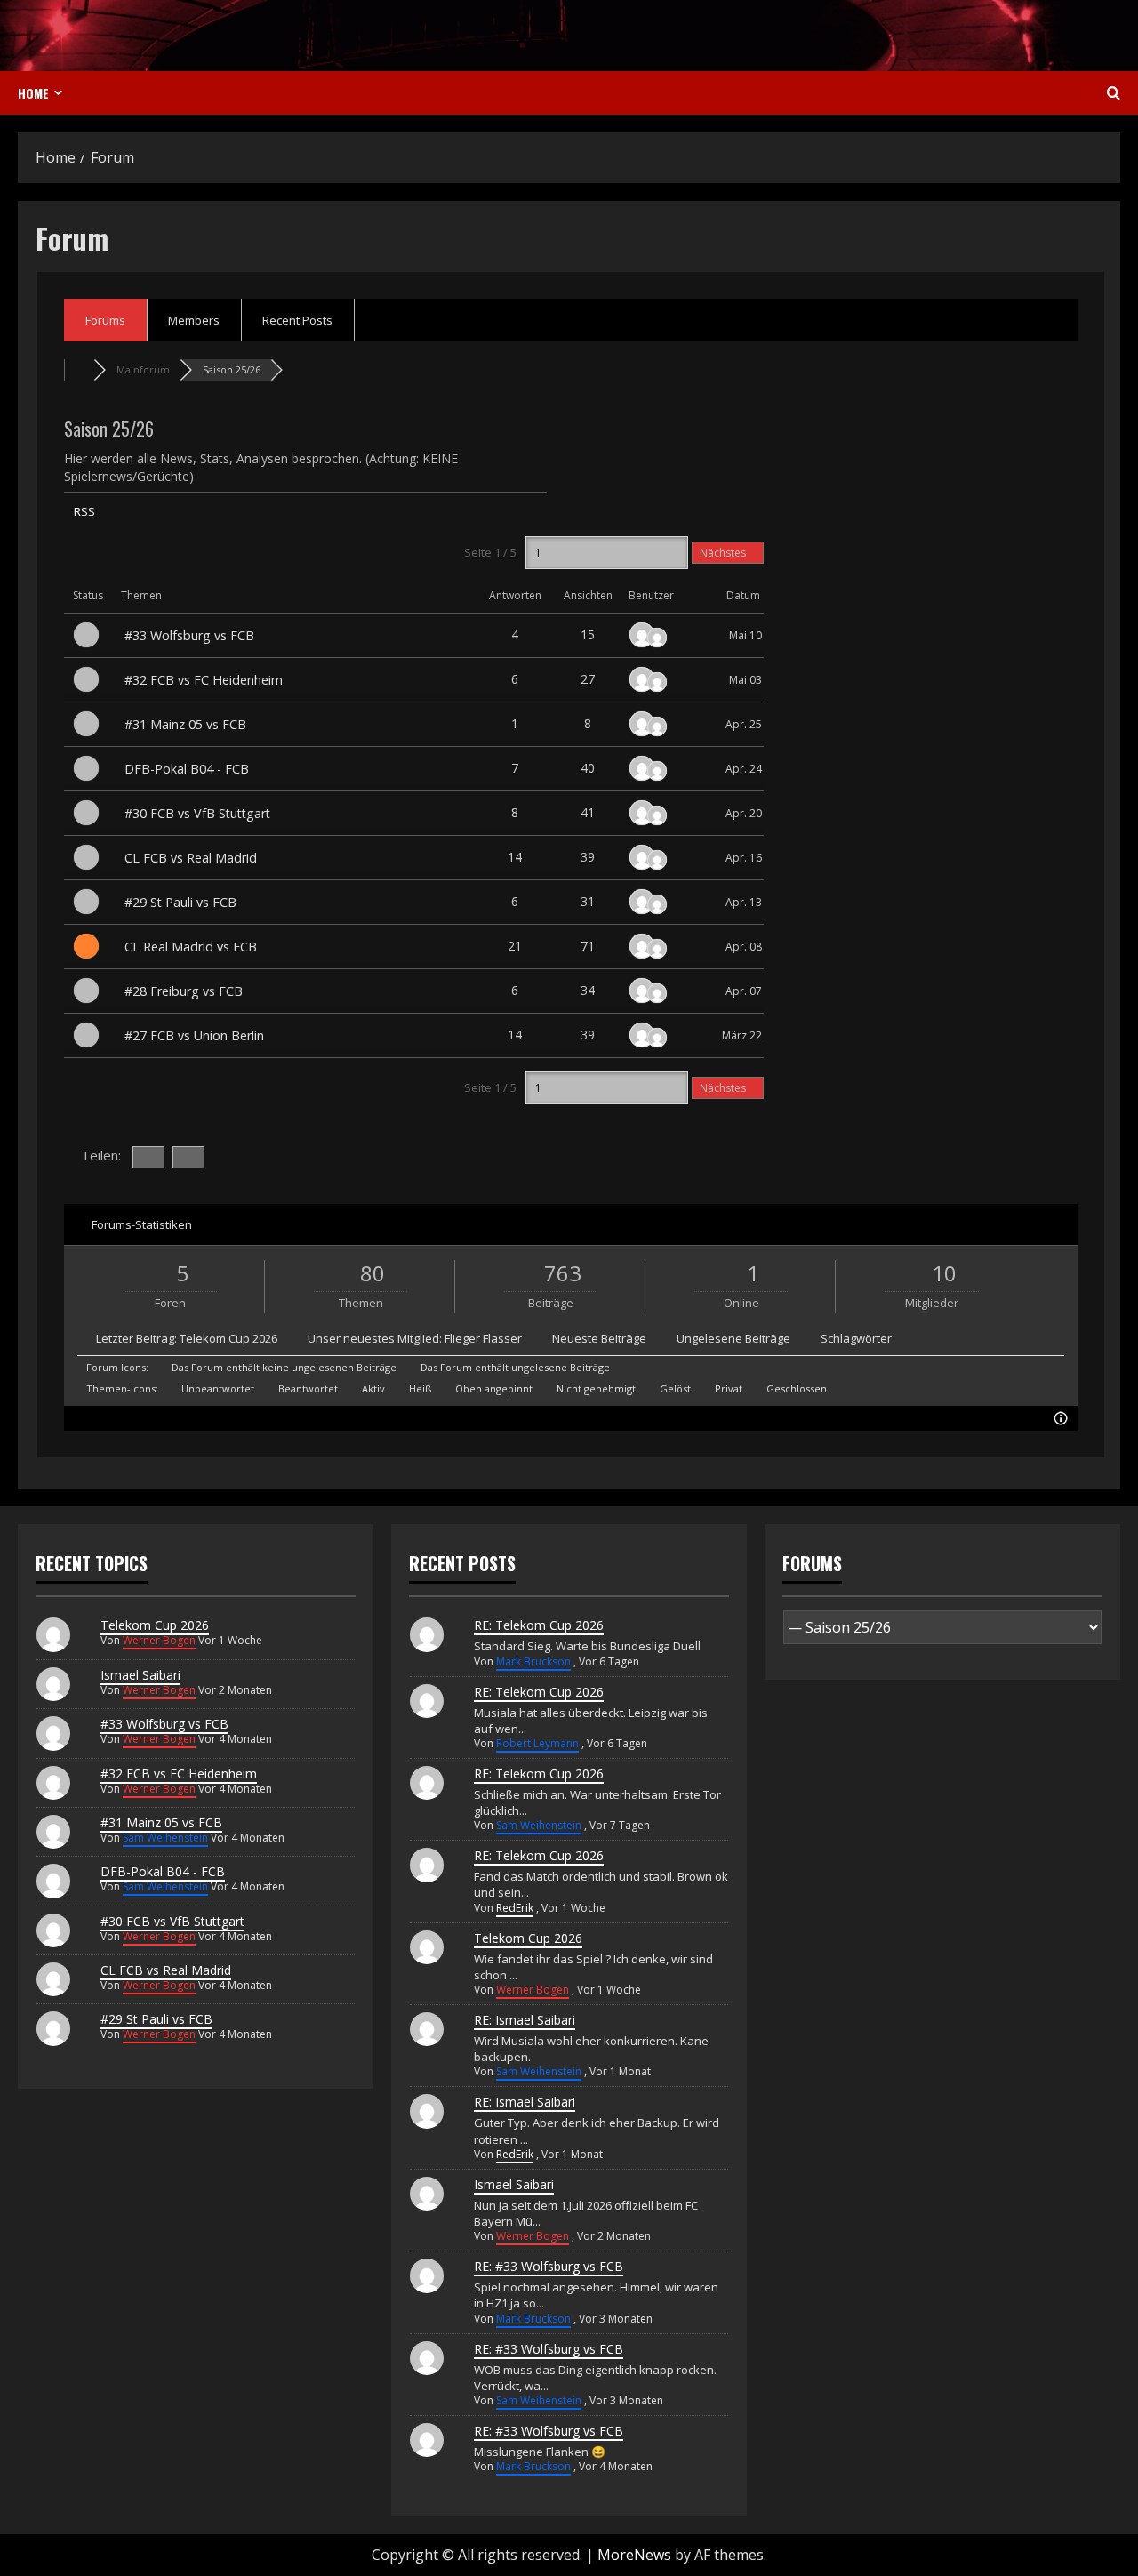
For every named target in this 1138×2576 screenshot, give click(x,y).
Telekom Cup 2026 (228, 1338)
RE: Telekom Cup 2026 (539, 1625)
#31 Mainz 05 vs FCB (185, 724)
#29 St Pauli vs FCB (180, 902)
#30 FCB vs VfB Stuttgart (197, 813)
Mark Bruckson (533, 1661)
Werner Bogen (159, 1640)
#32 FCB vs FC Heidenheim (204, 680)
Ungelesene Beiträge (733, 1338)
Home (33, 93)
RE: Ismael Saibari (525, 2020)
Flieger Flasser (483, 1338)
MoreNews (634, 2555)
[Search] (1114, 93)
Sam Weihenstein (165, 1838)
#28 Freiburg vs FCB (184, 991)
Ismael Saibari (140, 1675)
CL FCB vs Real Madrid (191, 858)
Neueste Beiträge (599, 1338)
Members (194, 320)
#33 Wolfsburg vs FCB (189, 635)
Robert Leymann (537, 1743)
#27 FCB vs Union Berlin (194, 1035)
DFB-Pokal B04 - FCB (187, 769)
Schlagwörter (856, 1338)
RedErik (515, 1908)
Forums (105, 320)
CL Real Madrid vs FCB (191, 947)
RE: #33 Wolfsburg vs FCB (549, 2266)
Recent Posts (297, 320)
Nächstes (724, 553)
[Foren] (79, 369)
